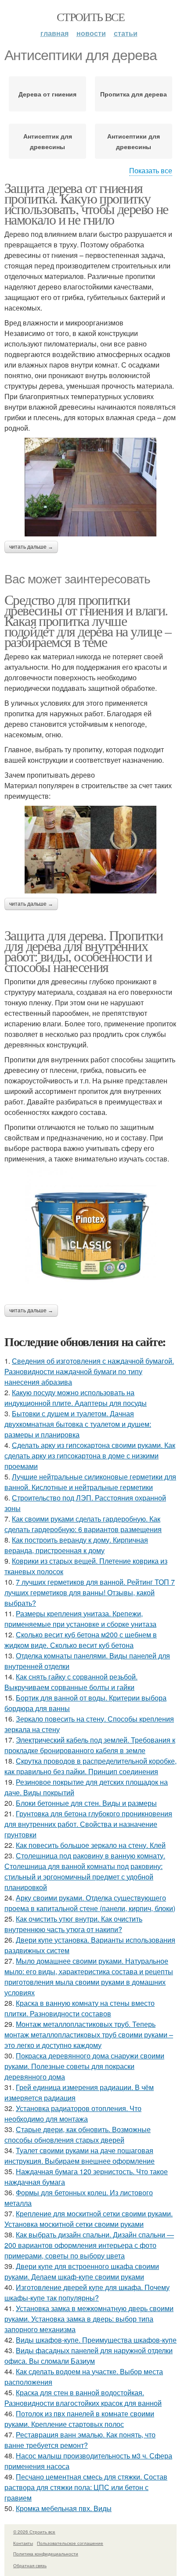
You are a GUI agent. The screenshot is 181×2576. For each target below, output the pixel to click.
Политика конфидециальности (46, 2554)
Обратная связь (30, 2565)
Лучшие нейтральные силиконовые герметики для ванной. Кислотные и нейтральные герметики (90, 1482)
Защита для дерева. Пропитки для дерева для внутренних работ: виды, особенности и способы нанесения (84, 951)
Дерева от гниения (47, 94)
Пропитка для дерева (134, 94)
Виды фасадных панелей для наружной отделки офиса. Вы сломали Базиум (89, 2356)
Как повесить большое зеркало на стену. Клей (91, 1845)
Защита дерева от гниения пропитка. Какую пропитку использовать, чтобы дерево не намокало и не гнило (86, 203)
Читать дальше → (31, 547)
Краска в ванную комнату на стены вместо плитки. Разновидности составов (80, 2008)
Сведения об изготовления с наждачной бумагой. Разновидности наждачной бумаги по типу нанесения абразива (89, 1371)
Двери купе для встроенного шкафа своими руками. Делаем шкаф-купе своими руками (82, 2271)
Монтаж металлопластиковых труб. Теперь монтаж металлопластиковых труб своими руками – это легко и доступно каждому (89, 2035)
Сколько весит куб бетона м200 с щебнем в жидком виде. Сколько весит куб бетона (81, 1640)
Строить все (90, 17)
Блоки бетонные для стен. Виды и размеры (86, 1803)
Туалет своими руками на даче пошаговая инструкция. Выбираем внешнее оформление (80, 2156)
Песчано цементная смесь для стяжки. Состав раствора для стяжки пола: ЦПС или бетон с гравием (86, 2487)
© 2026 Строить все (34, 2532)
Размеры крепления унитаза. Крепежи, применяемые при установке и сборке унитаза (80, 1619)
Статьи (126, 33)
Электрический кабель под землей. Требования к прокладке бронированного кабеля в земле (90, 1745)
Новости (91, 33)
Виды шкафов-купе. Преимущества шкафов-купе (96, 2340)
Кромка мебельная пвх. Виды (64, 2508)
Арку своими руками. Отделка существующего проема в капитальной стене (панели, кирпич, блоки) (90, 1903)
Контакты (23, 2543)
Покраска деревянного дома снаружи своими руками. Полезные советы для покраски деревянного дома (84, 2066)
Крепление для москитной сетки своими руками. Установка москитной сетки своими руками (89, 2219)
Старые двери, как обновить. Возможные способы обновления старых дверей (78, 2135)
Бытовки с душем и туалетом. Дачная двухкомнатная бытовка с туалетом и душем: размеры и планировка (78, 1424)
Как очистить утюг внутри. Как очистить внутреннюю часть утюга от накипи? (73, 1924)
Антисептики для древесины (134, 141)
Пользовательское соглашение (70, 2543)
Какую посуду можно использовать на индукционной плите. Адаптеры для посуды (76, 1398)
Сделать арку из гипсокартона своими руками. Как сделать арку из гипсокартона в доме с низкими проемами (90, 1456)
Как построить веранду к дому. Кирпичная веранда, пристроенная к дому (76, 1545)
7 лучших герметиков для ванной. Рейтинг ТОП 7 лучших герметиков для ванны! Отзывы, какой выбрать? (90, 1592)
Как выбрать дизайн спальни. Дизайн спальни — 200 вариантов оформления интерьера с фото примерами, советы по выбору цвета (89, 2245)
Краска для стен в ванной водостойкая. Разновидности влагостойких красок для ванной (83, 2398)
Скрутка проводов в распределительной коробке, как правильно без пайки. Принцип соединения (90, 1766)
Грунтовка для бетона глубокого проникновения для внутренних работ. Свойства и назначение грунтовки (88, 1824)
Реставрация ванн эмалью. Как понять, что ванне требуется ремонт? (80, 2440)
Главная (54, 33)
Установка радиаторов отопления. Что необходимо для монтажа (73, 2113)
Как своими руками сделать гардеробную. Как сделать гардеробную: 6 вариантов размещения (83, 1524)
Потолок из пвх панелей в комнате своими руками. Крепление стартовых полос (79, 2419)
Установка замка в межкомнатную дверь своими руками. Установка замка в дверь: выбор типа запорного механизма (89, 2319)
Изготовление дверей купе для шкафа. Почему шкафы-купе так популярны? (87, 2292)
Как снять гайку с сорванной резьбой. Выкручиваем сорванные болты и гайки (71, 1682)
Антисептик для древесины (48, 141)
